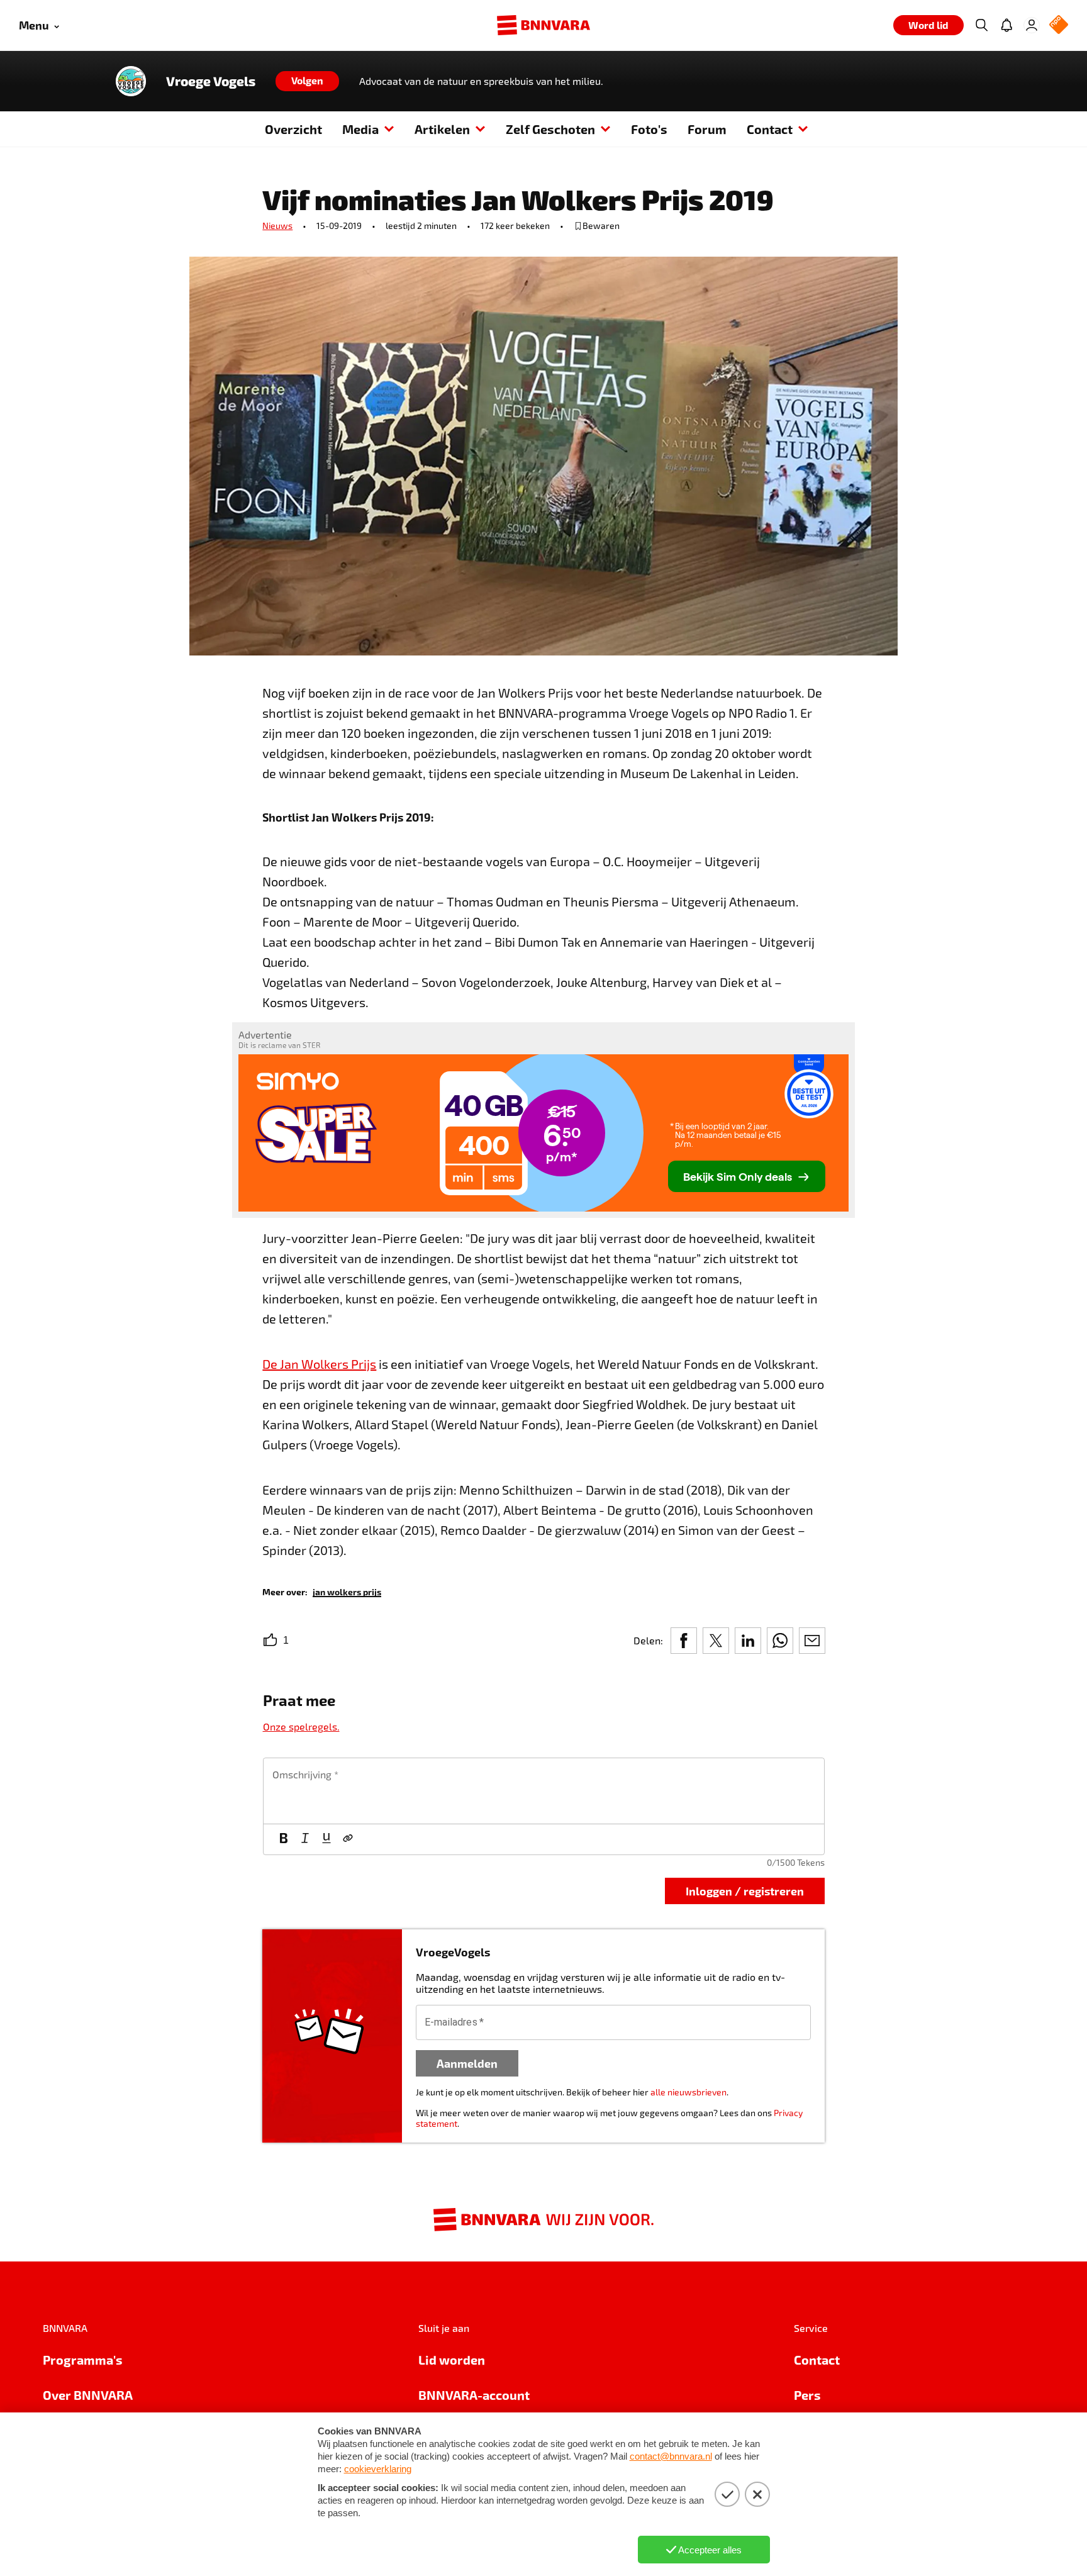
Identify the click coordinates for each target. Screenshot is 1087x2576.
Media (360, 129)
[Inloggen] (1032, 25)
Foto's (649, 129)
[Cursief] (305, 1839)
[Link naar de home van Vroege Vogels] (131, 81)
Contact (770, 129)
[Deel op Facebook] (684, 1641)
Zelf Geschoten (550, 129)
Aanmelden (467, 2063)
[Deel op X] (716, 1641)
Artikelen (442, 129)
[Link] (348, 1839)
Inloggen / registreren (745, 1891)
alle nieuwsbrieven (688, 2092)
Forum (707, 129)
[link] (347, 1591)
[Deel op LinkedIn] (748, 1641)
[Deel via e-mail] (812, 1641)
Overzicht (293, 129)
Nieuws (277, 226)
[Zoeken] (981, 25)
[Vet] (284, 1839)
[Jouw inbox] (1006, 25)
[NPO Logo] (1059, 25)
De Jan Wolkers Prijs (319, 1364)
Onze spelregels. (301, 1726)
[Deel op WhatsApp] (780, 1641)
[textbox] (544, 1791)
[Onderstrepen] (326, 1839)
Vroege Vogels (211, 81)
